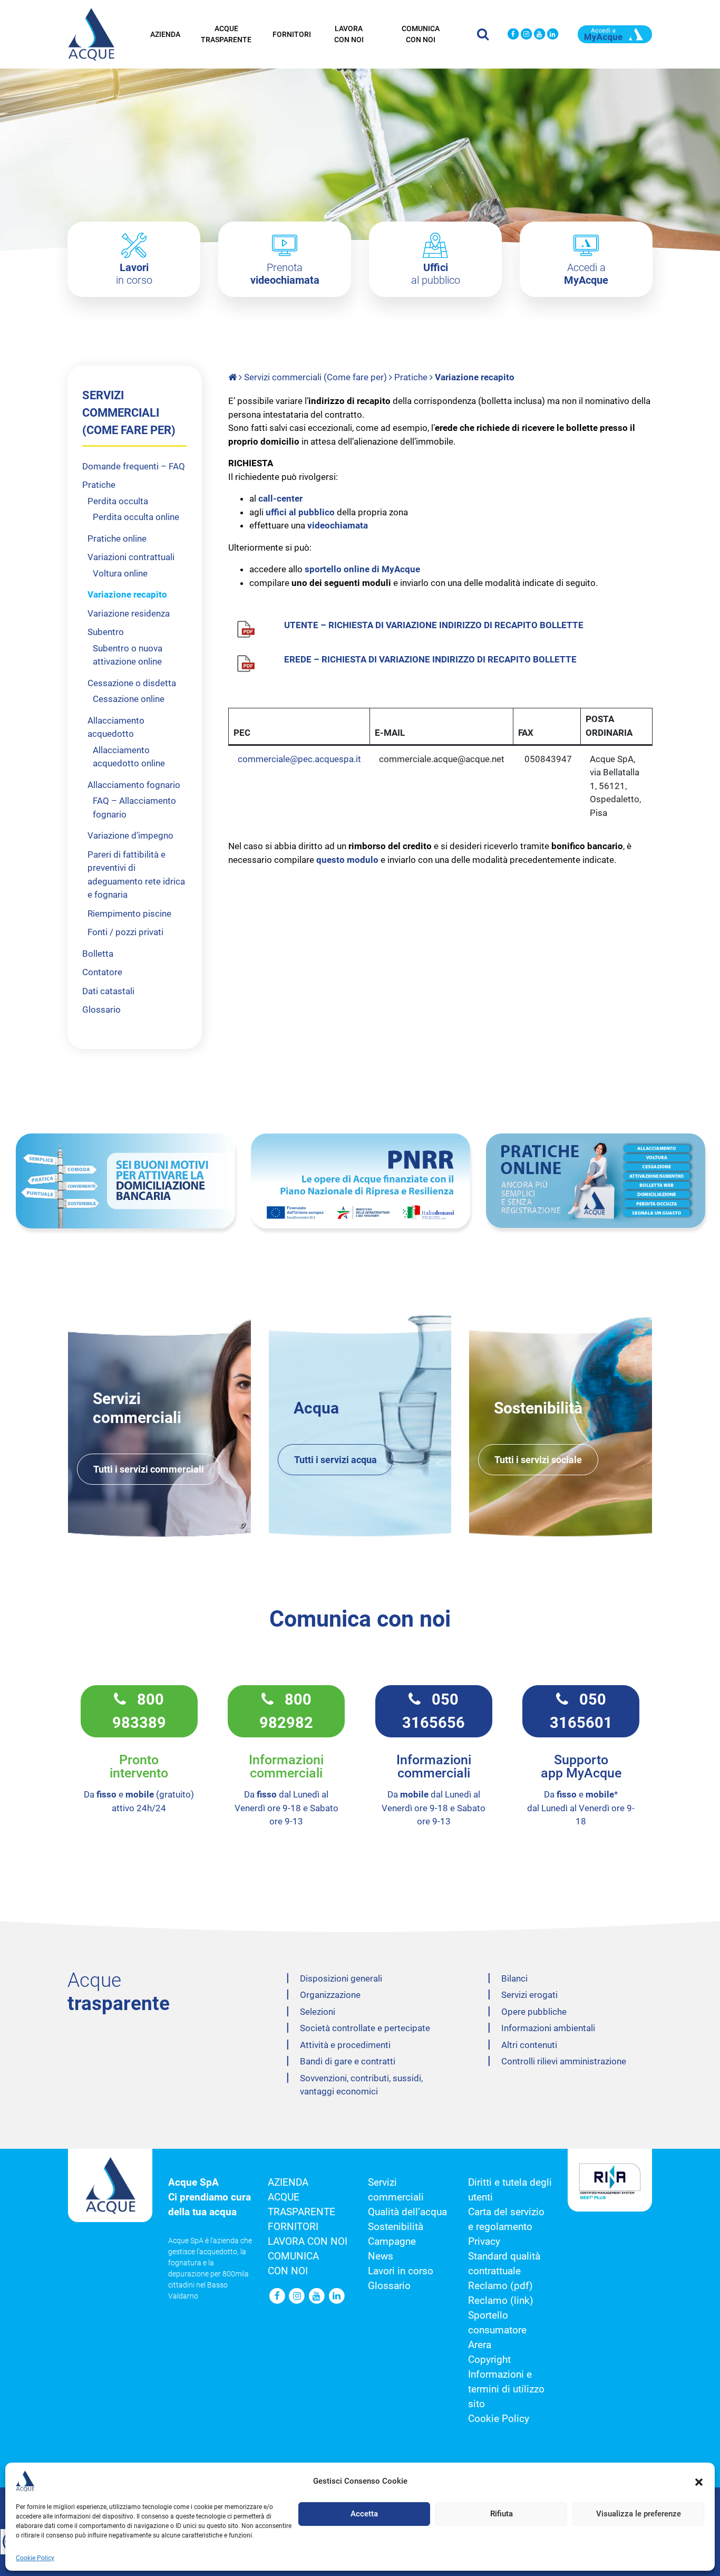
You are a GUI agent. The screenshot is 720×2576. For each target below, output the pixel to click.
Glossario (101, 1010)
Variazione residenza (129, 613)
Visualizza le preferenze (639, 2514)
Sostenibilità (396, 2227)
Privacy (484, 2242)
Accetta (364, 2514)
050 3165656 (434, 1711)
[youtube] (539, 35)
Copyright (489, 2360)
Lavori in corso (401, 2271)
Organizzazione (330, 1995)
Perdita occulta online (136, 517)
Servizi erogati (529, 1995)
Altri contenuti (529, 2045)
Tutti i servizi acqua (335, 1460)
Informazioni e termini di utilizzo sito (506, 2389)
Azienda (165, 34)
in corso (134, 274)
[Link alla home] (233, 377)
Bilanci (514, 1978)
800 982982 (286, 1711)
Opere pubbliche (534, 2012)
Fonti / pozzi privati (125, 932)
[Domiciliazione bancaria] (125, 1181)
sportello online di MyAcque (363, 569)
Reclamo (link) (501, 2301)
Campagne (392, 2242)
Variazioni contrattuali (131, 557)
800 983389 (139, 1711)
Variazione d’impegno (130, 835)
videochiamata (338, 525)
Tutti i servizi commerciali (149, 1469)
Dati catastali (108, 991)
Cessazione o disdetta (132, 683)
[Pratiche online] (596, 1181)
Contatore (102, 972)
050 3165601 (581, 1711)
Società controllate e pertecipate (365, 2028)
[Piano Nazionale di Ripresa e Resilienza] (361, 1181)
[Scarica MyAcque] (615, 33)
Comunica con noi (421, 34)
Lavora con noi (349, 34)
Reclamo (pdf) (500, 2286)
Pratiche (411, 377)
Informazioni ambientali (548, 2028)
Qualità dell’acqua (407, 2212)
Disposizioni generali (341, 1978)
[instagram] (526, 35)
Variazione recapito (127, 594)
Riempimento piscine (129, 914)
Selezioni (318, 2012)
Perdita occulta (118, 501)
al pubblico (436, 274)
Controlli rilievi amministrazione (564, 2061)
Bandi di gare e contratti (348, 2061)
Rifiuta (502, 2514)
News (381, 2256)
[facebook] (513, 35)
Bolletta (98, 954)
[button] (699, 2481)
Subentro (106, 632)
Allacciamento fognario (134, 785)
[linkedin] (553, 35)
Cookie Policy (35, 2558)
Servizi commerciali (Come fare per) (315, 377)
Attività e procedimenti (345, 2045)
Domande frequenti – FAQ (134, 466)
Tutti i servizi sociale (538, 1460)
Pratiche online (117, 539)
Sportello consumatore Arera (497, 2330)
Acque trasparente (226, 34)
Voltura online (120, 573)
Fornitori (292, 34)
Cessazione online (129, 699)
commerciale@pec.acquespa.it (299, 759)
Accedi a (586, 274)
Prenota (285, 274)
